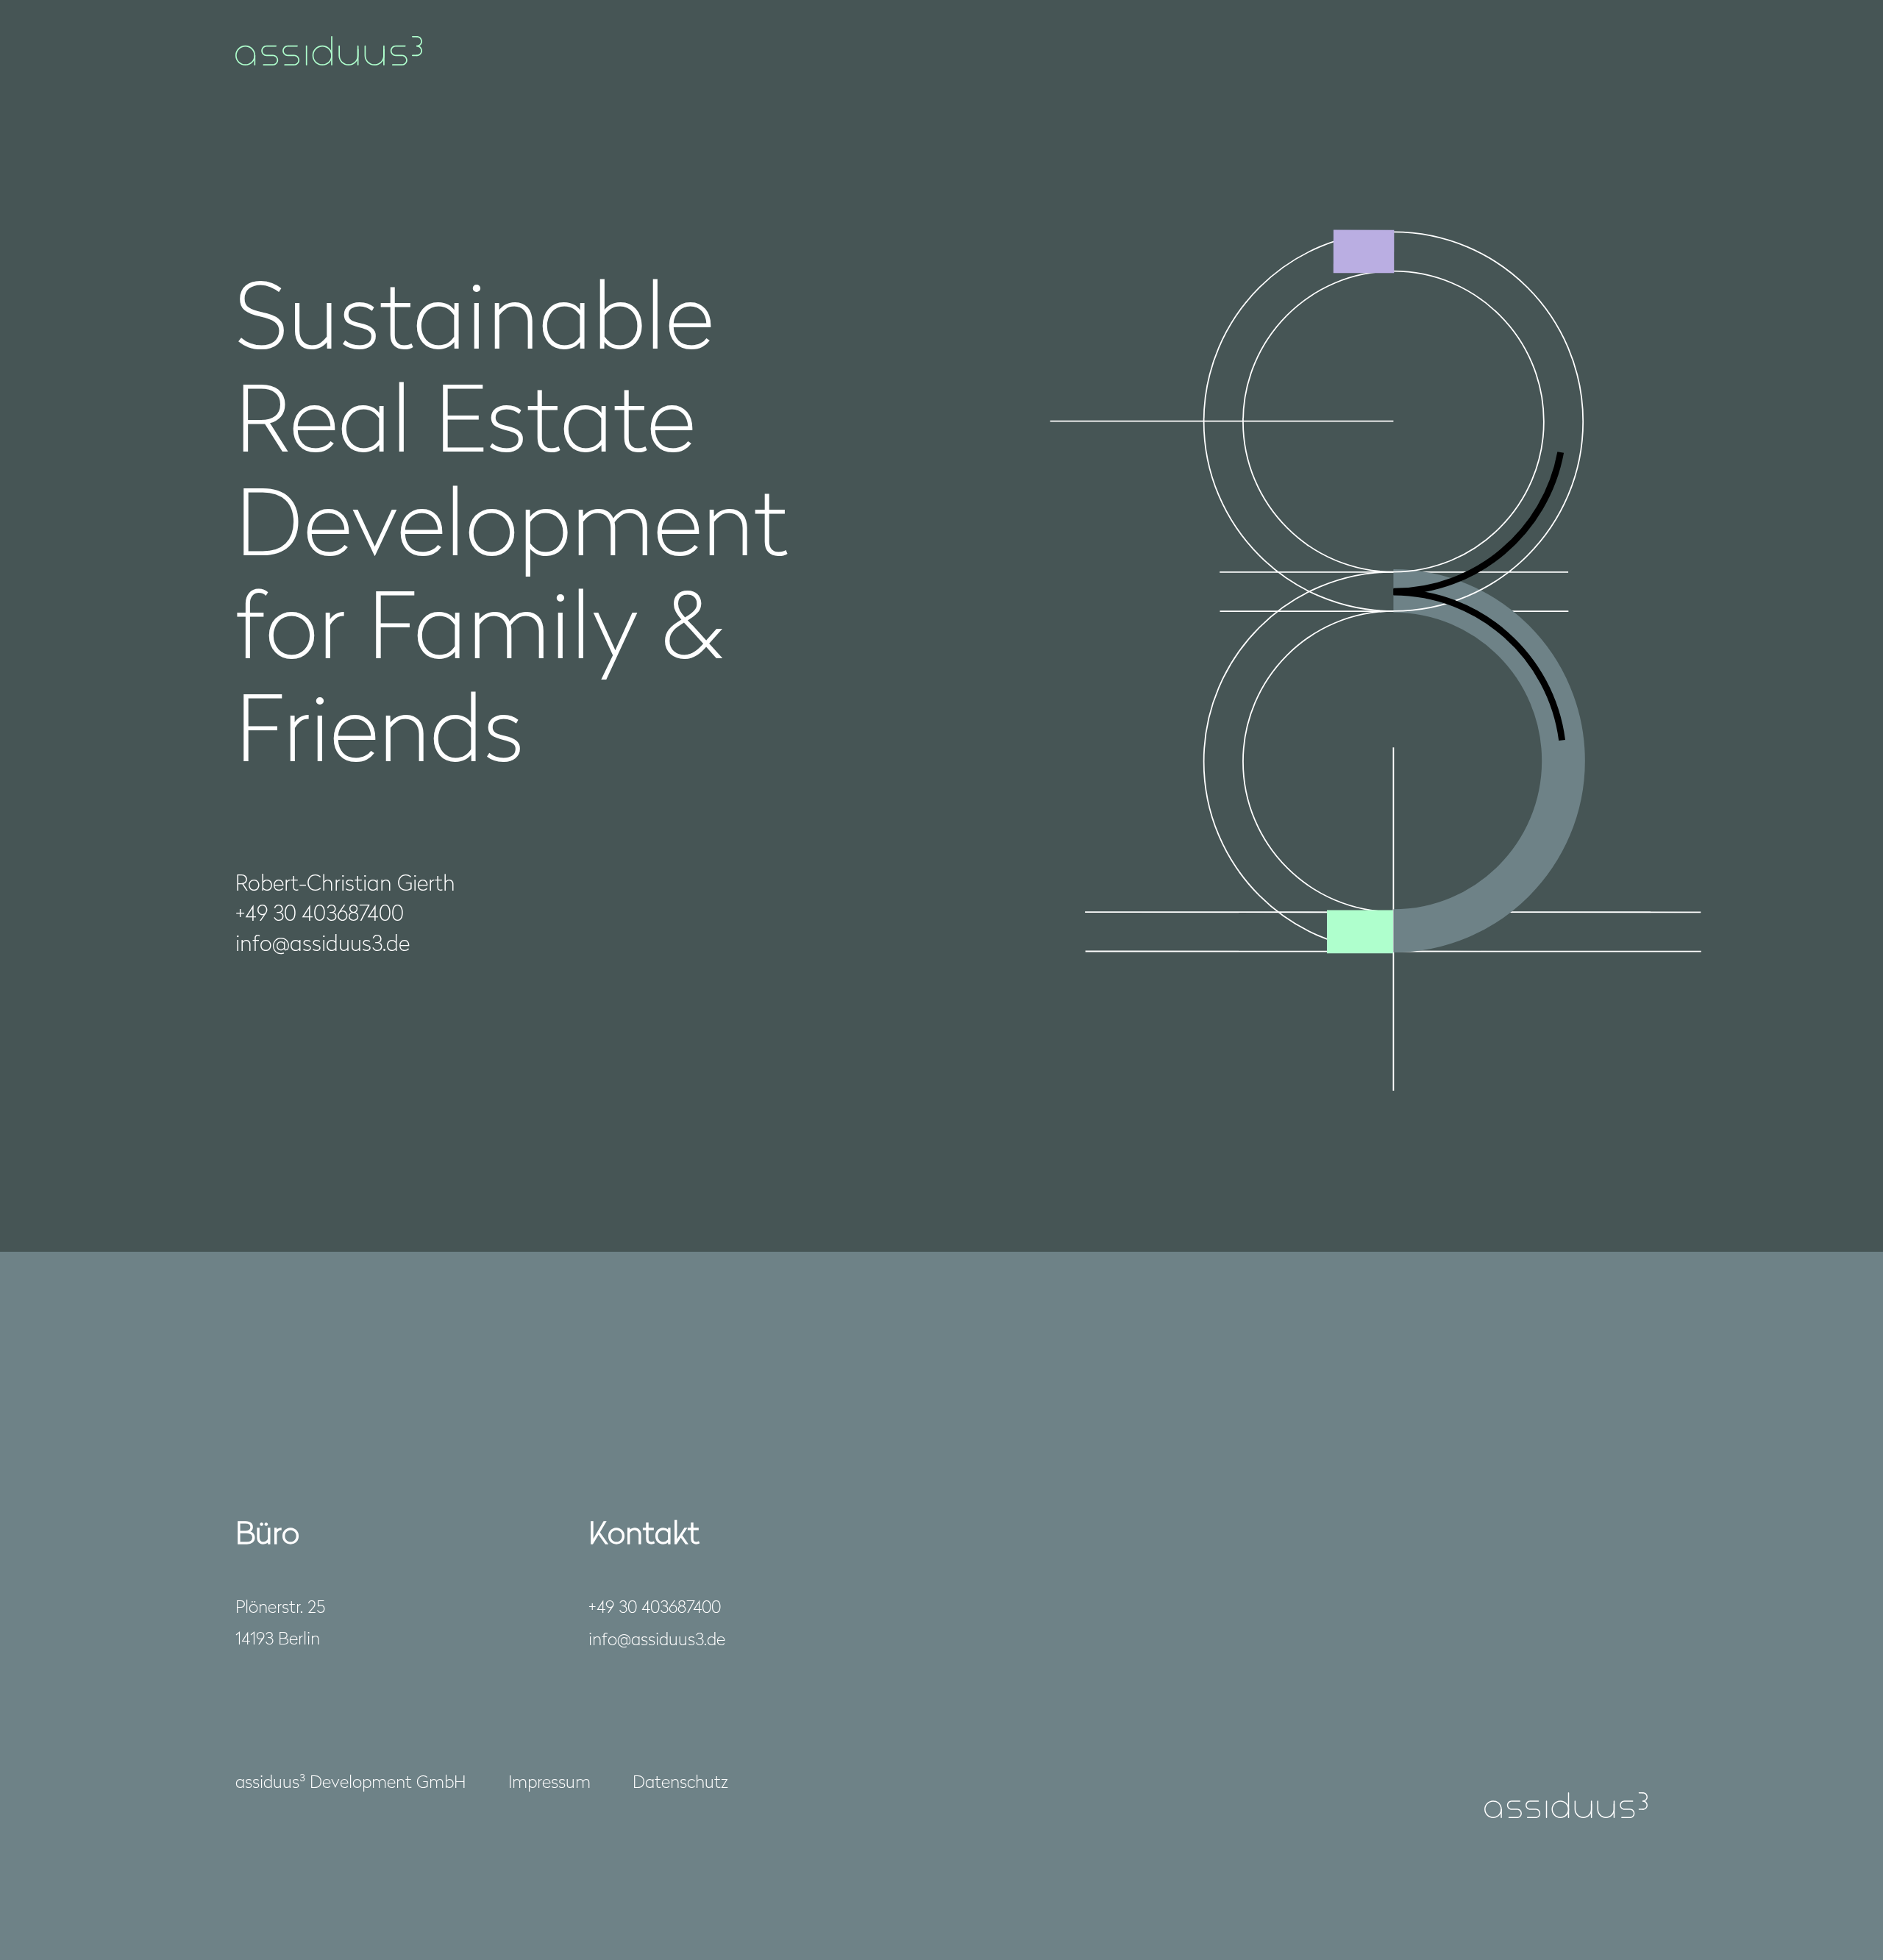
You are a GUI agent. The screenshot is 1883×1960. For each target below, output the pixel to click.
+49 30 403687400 (655, 1606)
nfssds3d (654, 1638)
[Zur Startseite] (329, 51)
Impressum (549, 1781)
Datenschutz (680, 1781)
